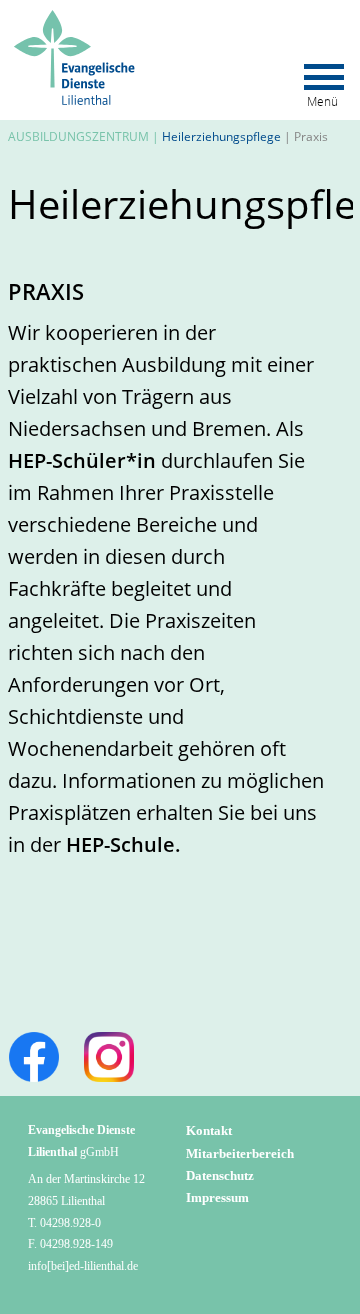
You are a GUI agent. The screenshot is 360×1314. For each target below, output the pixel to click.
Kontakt (209, 1130)
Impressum (217, 1197)
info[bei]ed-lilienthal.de (83, 1266)
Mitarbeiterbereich (240, 1153)
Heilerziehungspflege (221, 136)
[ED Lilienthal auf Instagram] (109, 1057)
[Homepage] (77, 19)
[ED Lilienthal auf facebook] (34, 1057)
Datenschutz (220, 1175)
